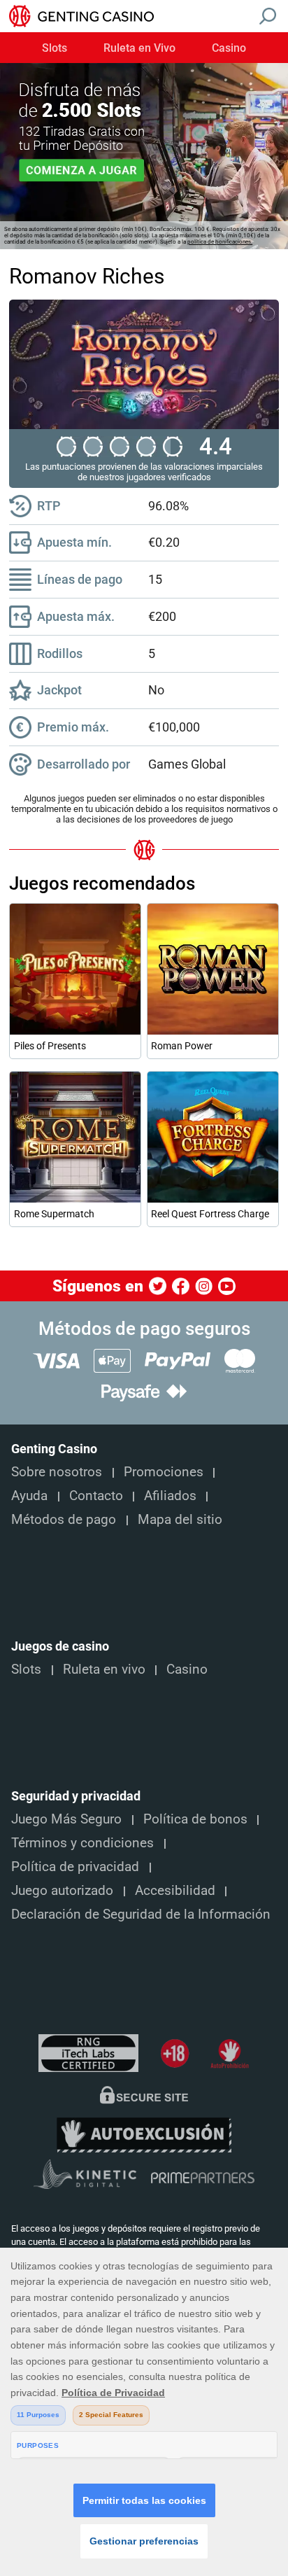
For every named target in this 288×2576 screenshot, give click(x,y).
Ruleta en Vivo (139, 48)
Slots (55, 48)
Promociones (164, 1472)
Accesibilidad (175, 1891)
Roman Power (182, 1046)
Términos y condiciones (82, 1843)
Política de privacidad (75, 1867)
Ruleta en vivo (104, 1669)
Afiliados (170, 1496)
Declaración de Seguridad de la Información (141, 1914)
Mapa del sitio (180, 1520)
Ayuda (29, 1496)
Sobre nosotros (57, 1472)
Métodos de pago (64, 1520)
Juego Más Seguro (66, 1819)
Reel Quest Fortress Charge (210, 1214)
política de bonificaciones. (220, 242)
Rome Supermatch (54, 1214)
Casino (229, 48)
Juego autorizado (62, 1891)
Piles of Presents (50, 1046)
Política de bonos (195, 1819)
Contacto (96, 1496)
